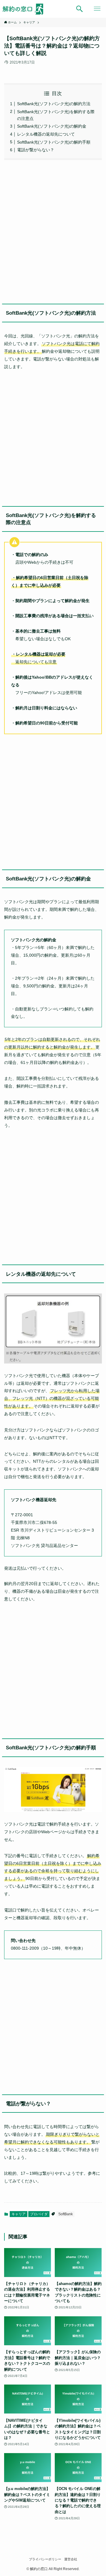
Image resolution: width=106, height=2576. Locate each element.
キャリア (19, 2214)
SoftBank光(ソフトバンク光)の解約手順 (54, 142)
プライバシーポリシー (45, 2559)
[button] (79, 9)
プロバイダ (39, 2214)
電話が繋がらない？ (36, 150)
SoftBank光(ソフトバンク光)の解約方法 (54, 104)
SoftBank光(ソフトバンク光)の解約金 (52, 126)
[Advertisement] (53, 230)
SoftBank (66, 2214)
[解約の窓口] (26, 9)
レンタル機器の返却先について (46, 134)
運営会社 (71, 2559)
